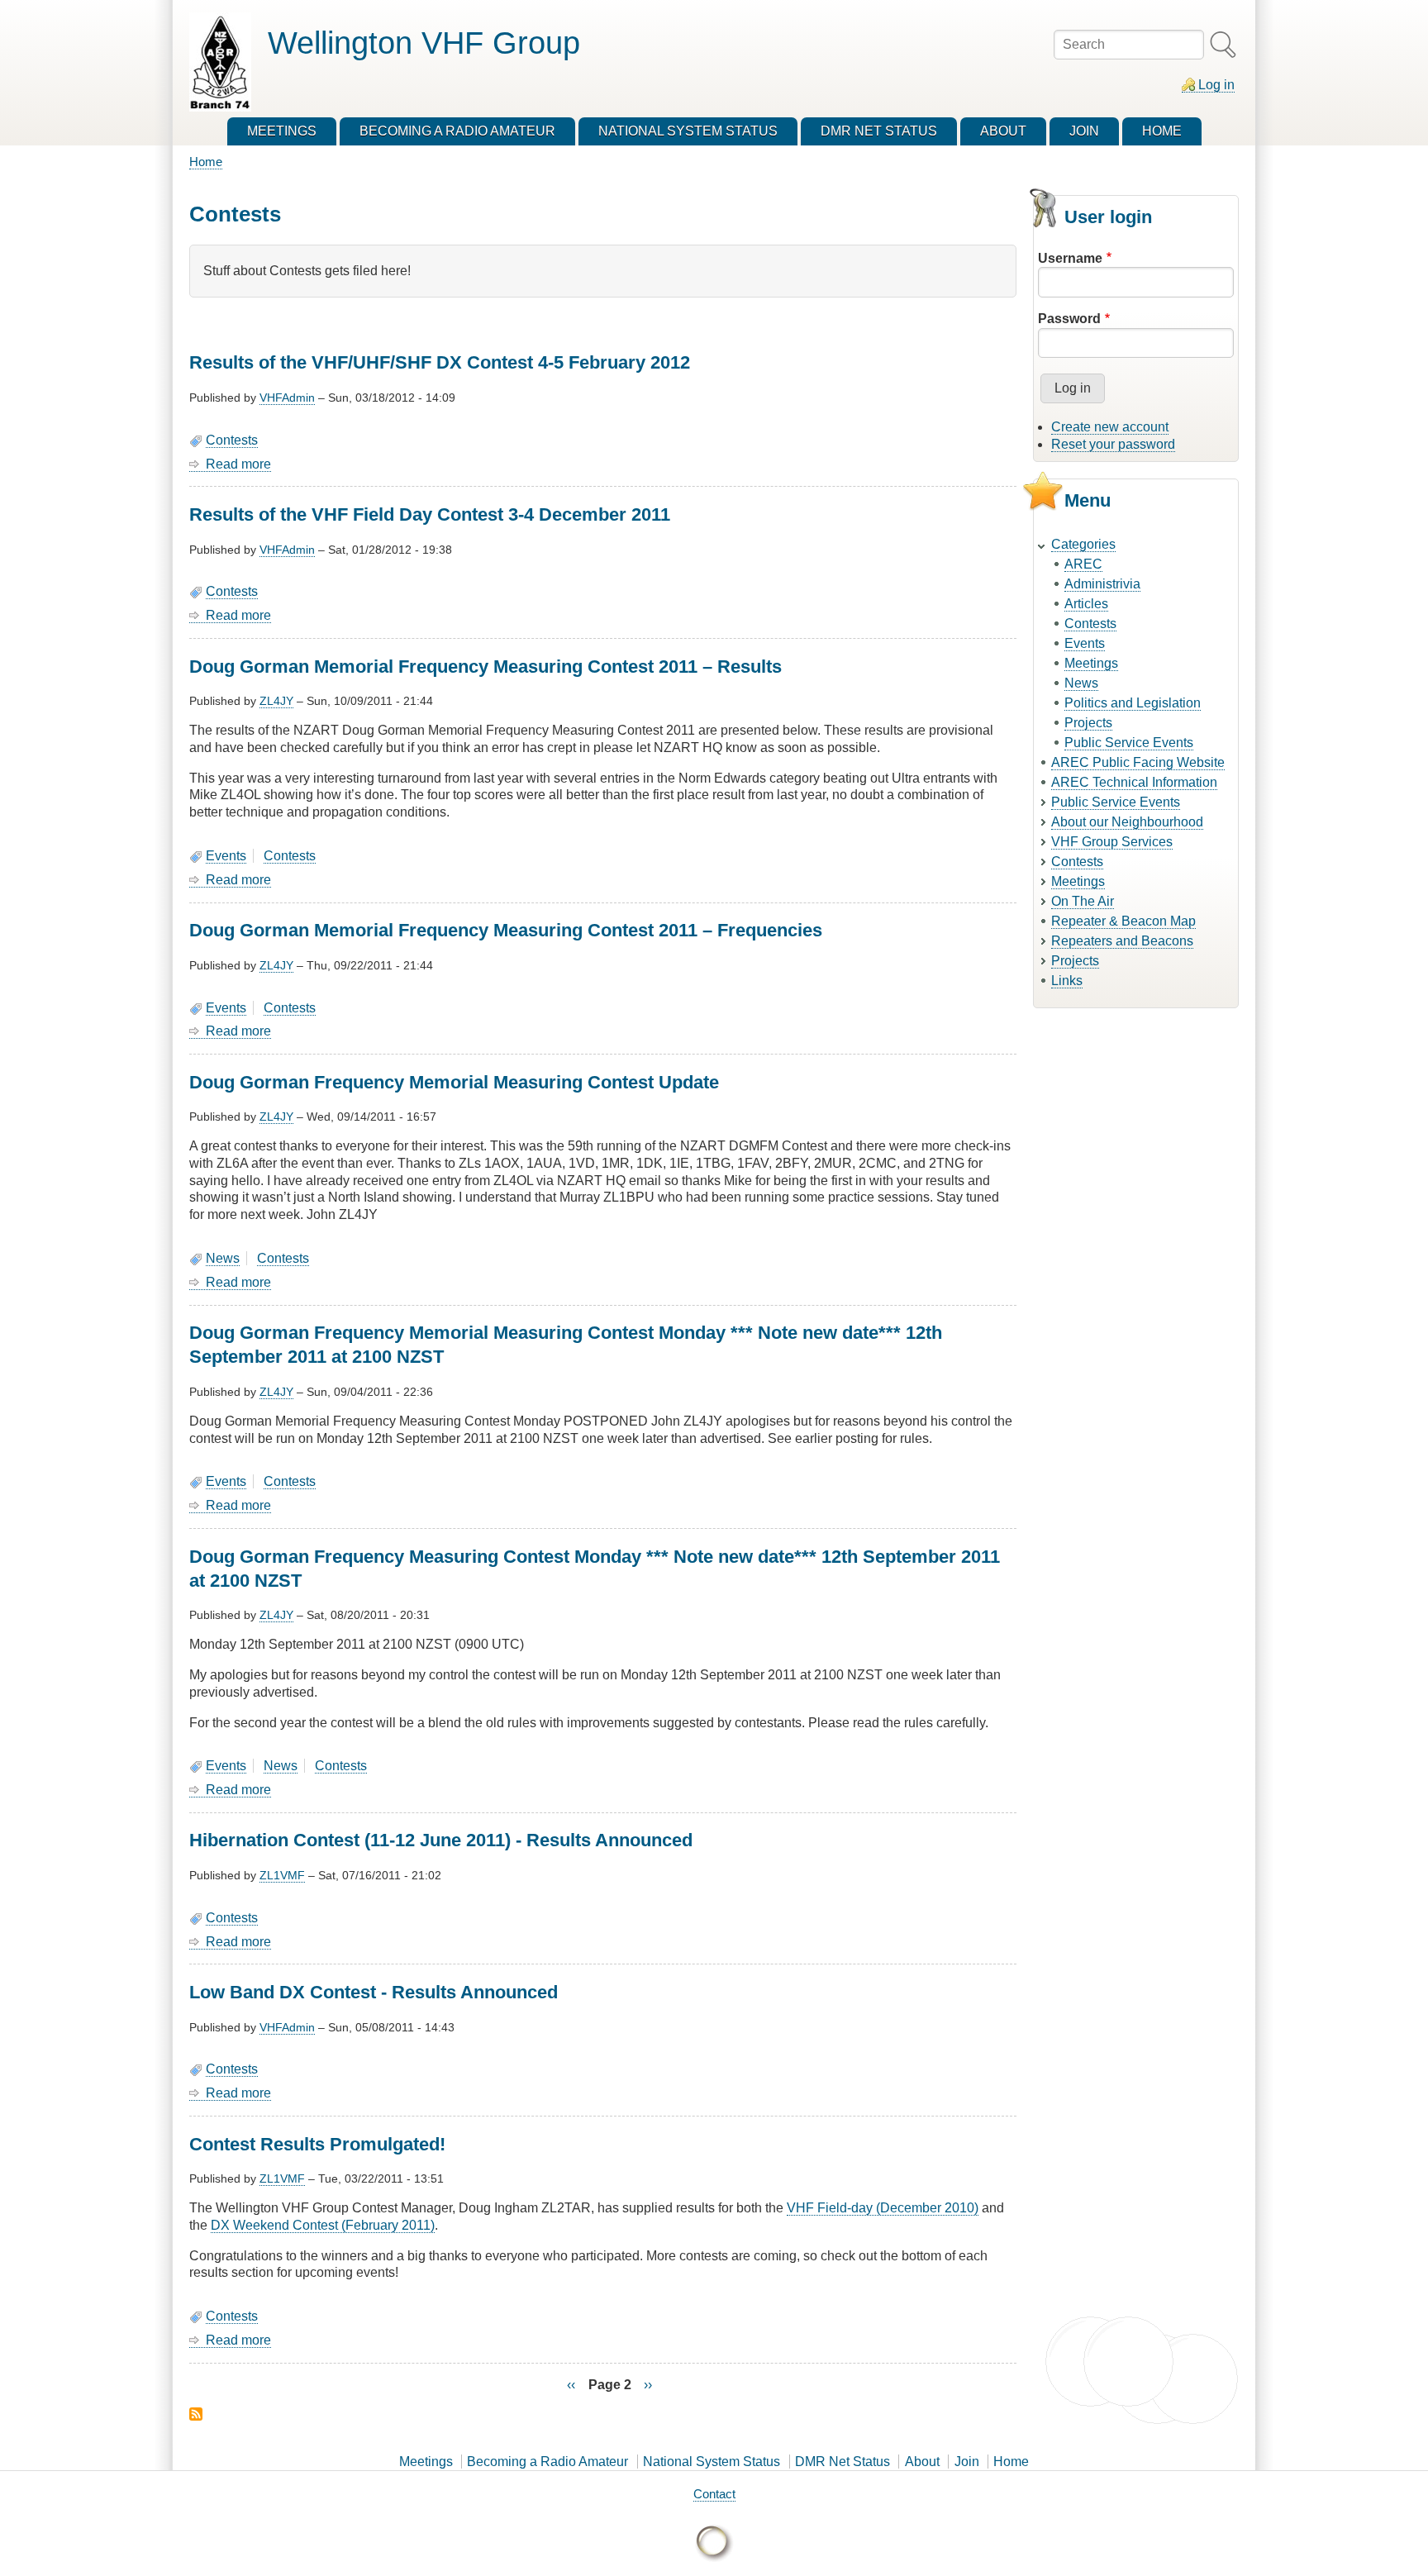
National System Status (712, 2462)
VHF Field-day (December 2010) (883, 2208)
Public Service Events (1129, 743)
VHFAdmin (287, 398)
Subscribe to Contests (196, 2414)
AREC (1083, 564)
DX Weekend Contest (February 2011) (323, 2225)
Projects (1088, 723)
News (223, 1258)
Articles (1086, 604)
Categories (1083, 544)
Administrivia (1102, 584)
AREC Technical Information (1134, 782)
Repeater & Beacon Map (1123, 921)
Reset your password (1113, 444)
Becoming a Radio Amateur (547, 2462)
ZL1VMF (282, 1875)
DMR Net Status (843, 2462)
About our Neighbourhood (1127, 822)
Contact (714, 2494)
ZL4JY (276, 701)
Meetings (1091, 663)
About (922, 2462)
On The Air (1083, 901)
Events (226, 856)
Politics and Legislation (1133, 703)
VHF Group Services (1112, 842)
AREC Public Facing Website (1138, 762)
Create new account (1110, 427)
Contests (232, 440)
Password (1069, 319)
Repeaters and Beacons (1122, 941)
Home (206, 162)
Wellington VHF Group (424, 43)
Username (1070, 258)
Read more (238, 464)
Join (967, 2462)
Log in (1216, 85)
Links (1067, 981)
